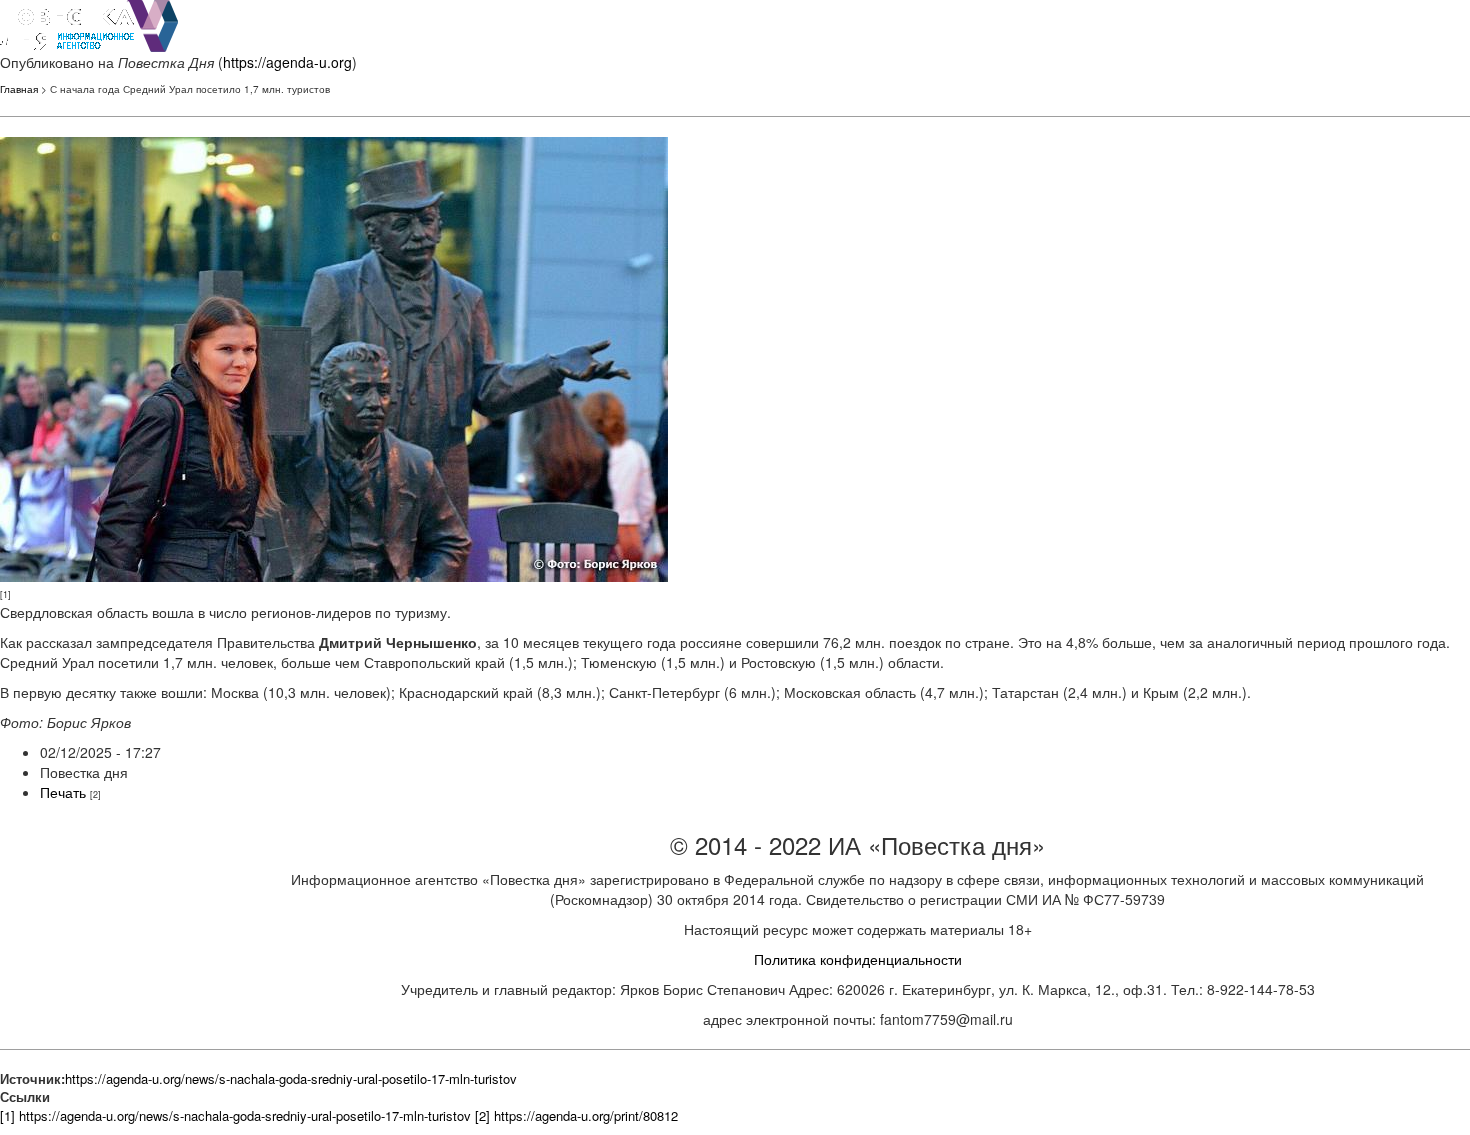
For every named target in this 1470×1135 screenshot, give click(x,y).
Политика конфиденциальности (858, 959)
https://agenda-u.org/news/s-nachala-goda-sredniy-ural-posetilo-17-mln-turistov (291, 1078)
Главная (19, 89)
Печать (63, 792)
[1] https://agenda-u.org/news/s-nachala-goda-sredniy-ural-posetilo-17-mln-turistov (235, 1115)
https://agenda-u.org (287, 62)
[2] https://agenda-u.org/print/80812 (576, 1115)
